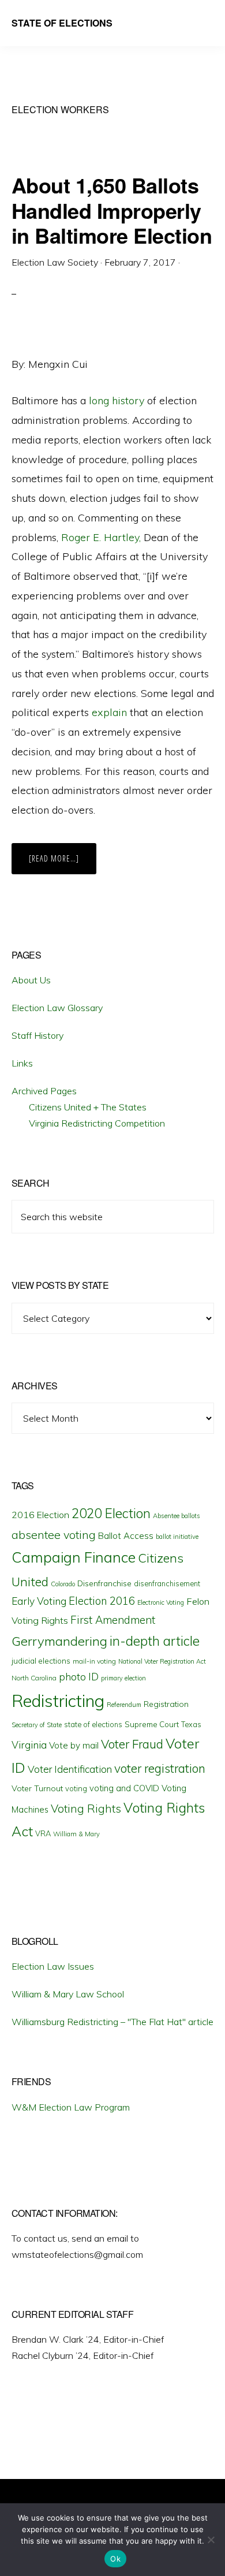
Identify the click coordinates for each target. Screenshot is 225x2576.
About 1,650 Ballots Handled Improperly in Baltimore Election (112, 210)
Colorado (63, 1584)
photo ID (79, 1677)
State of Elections (62, 23)
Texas (191, 1724)
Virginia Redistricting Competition (97, 1123)
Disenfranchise (104, 1583)
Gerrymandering (59, 1641)
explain (109, 712)
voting (76, 1788)
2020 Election (111, 1513)
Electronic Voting (161, 1602)
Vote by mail (74, 1745)
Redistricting (58, 1701)
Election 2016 (102, 1601)
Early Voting (39, 1601)
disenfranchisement (167, 1583)
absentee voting (54, 1535)
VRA (43, 1833)
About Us (31, 980)
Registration (166, 1704)
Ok (115, 2559)
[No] (211, 2540)
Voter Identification (70, 1769)
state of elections (93, 1724)
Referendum (124, 1705)
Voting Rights (86, 1809)
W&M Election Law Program (71, 2107)
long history (117, 400)
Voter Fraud (132, 1744)
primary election (123, 1678)
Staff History (37, 1035)
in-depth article (155, 1641)
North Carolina (34, 1678)
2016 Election (40, 1515)
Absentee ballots (177, 1516)
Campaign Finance (74, 1557)
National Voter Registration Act (162, 1661)
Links (22, 1063)
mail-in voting (94, 1661)
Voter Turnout (37, 1788)
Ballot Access (126, 1536)
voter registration (160, 1768)
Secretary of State (37, 1725)
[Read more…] (63, 863)
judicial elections (41, 1661)
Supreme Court (152, 1724)
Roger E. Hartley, (101, 537)
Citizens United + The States (88, 1107)
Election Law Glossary (57, 1008)
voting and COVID (124, 1788)
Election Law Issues (53, 1966)
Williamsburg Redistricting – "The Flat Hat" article (112, 2022)
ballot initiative (177, 1537)
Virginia (29, 1745)
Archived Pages (44, 1091)
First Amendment (113, 1620)
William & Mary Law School (68, 1994)
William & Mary (76, 1834)
